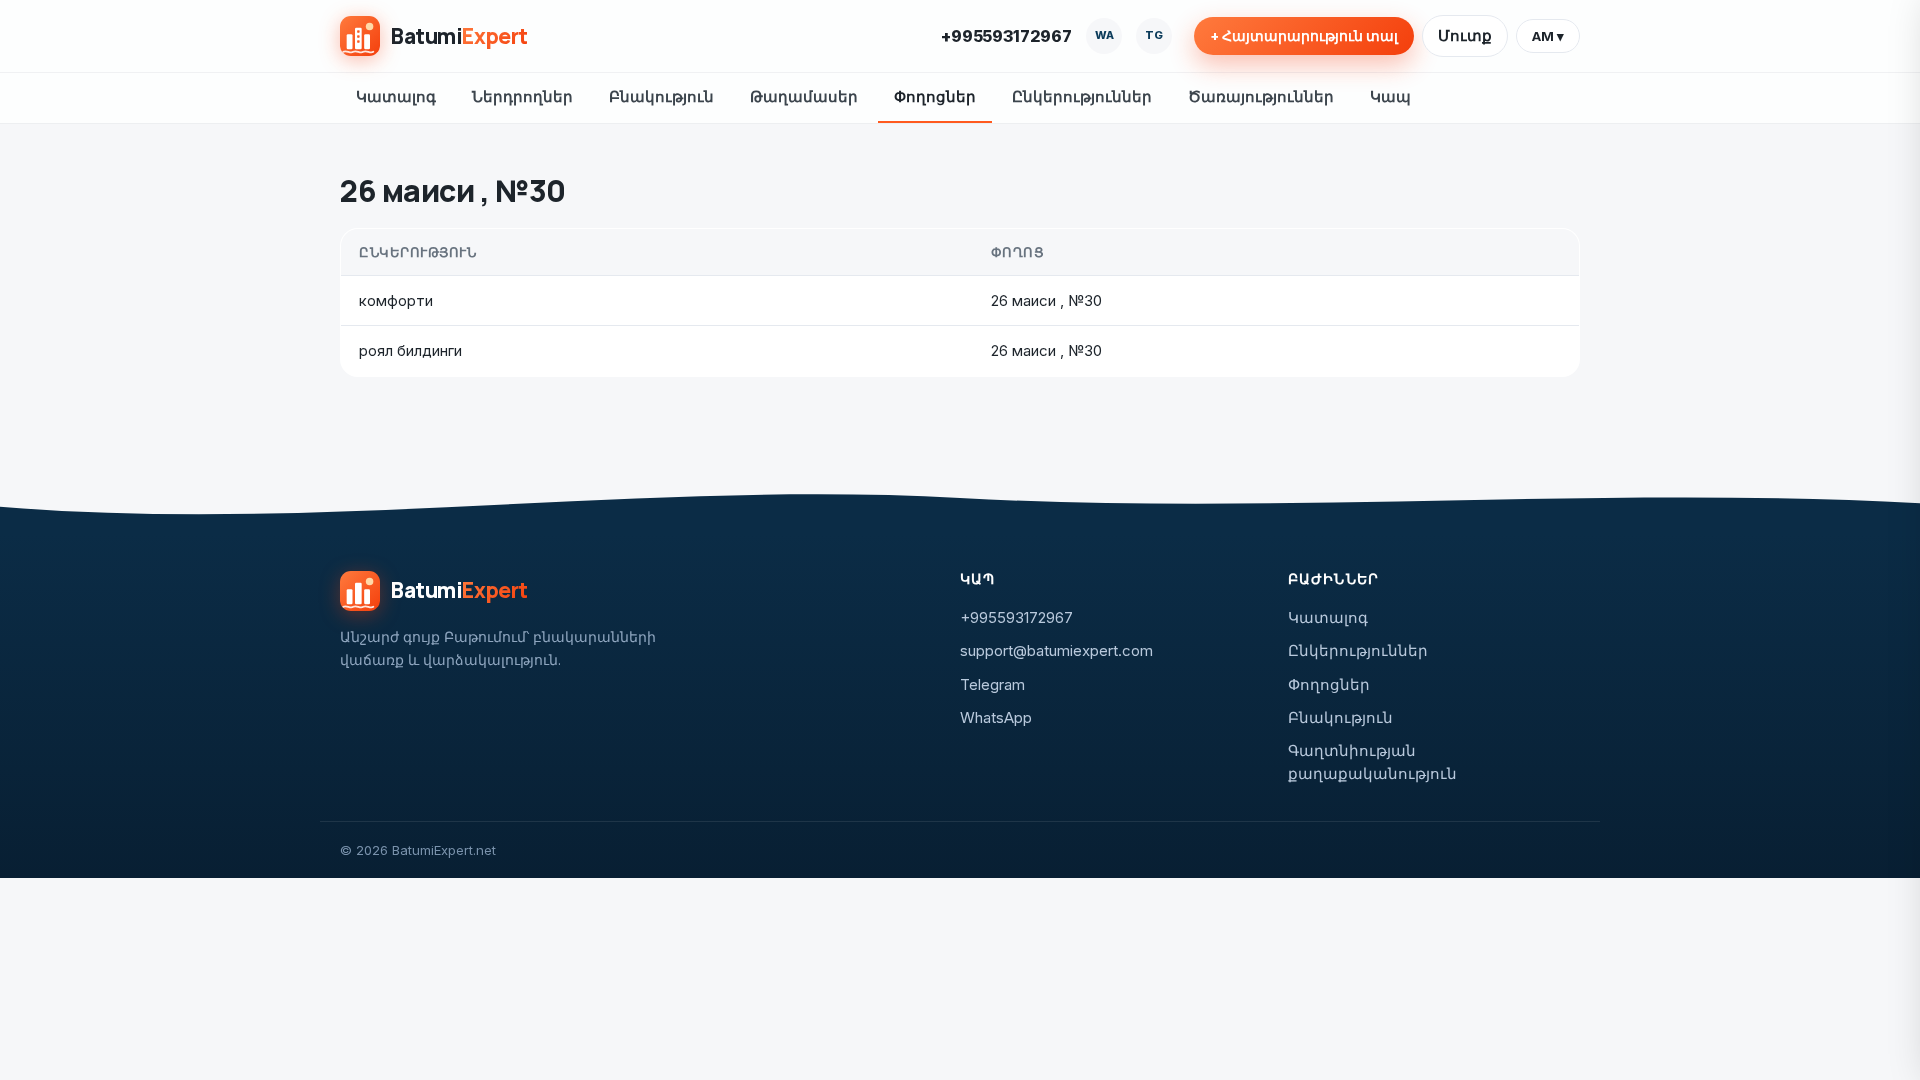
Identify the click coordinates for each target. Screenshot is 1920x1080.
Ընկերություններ (1082, 96)
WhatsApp (996, 717)
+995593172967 (1006, 36)
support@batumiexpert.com (1056, 650)
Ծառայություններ (1261, 96)
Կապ (1390, 96)
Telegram (992, 684)
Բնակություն (661, 96)
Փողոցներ (935, 96)
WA (1104, 35)
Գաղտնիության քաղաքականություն (1372, 762)
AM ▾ (1548, 36)
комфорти (396, 300)
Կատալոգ (396, 96)
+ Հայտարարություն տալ (1304, 36)
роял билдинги (410, 350)
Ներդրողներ (522, 96)
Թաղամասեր (804, 96)
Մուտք (1465, 35)
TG (1154, 35)
